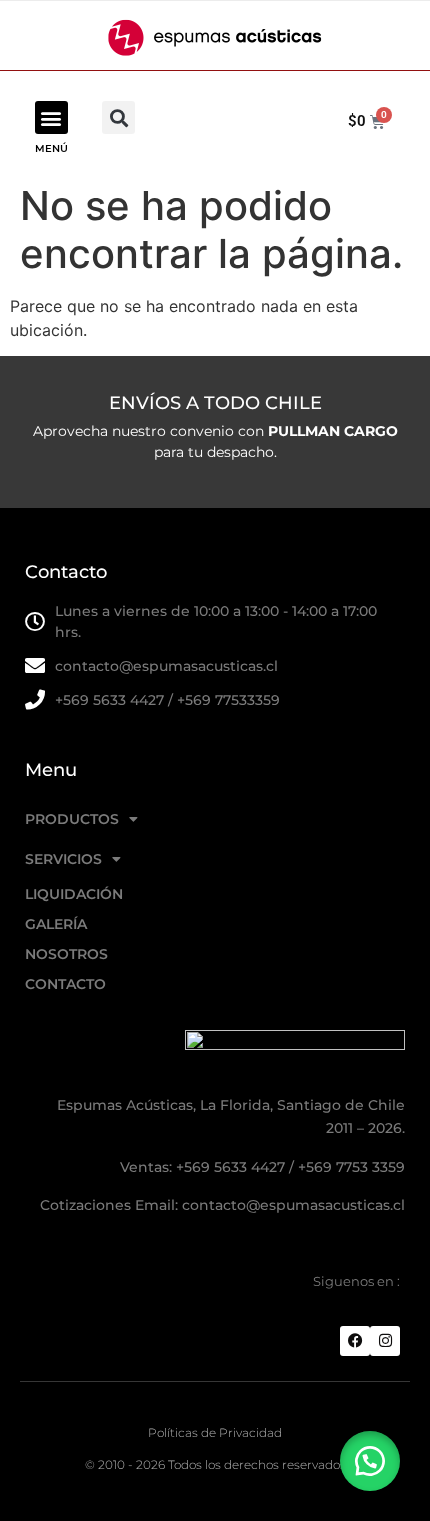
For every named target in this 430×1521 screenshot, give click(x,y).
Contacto (65, 984)
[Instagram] (385, 1341)
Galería (56, 924)
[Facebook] (355, 1341)
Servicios (63, 859)
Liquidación (74, 894)
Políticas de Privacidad (215, 1432)
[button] (51, 117)
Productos (72, 819)
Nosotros (66, 954)
